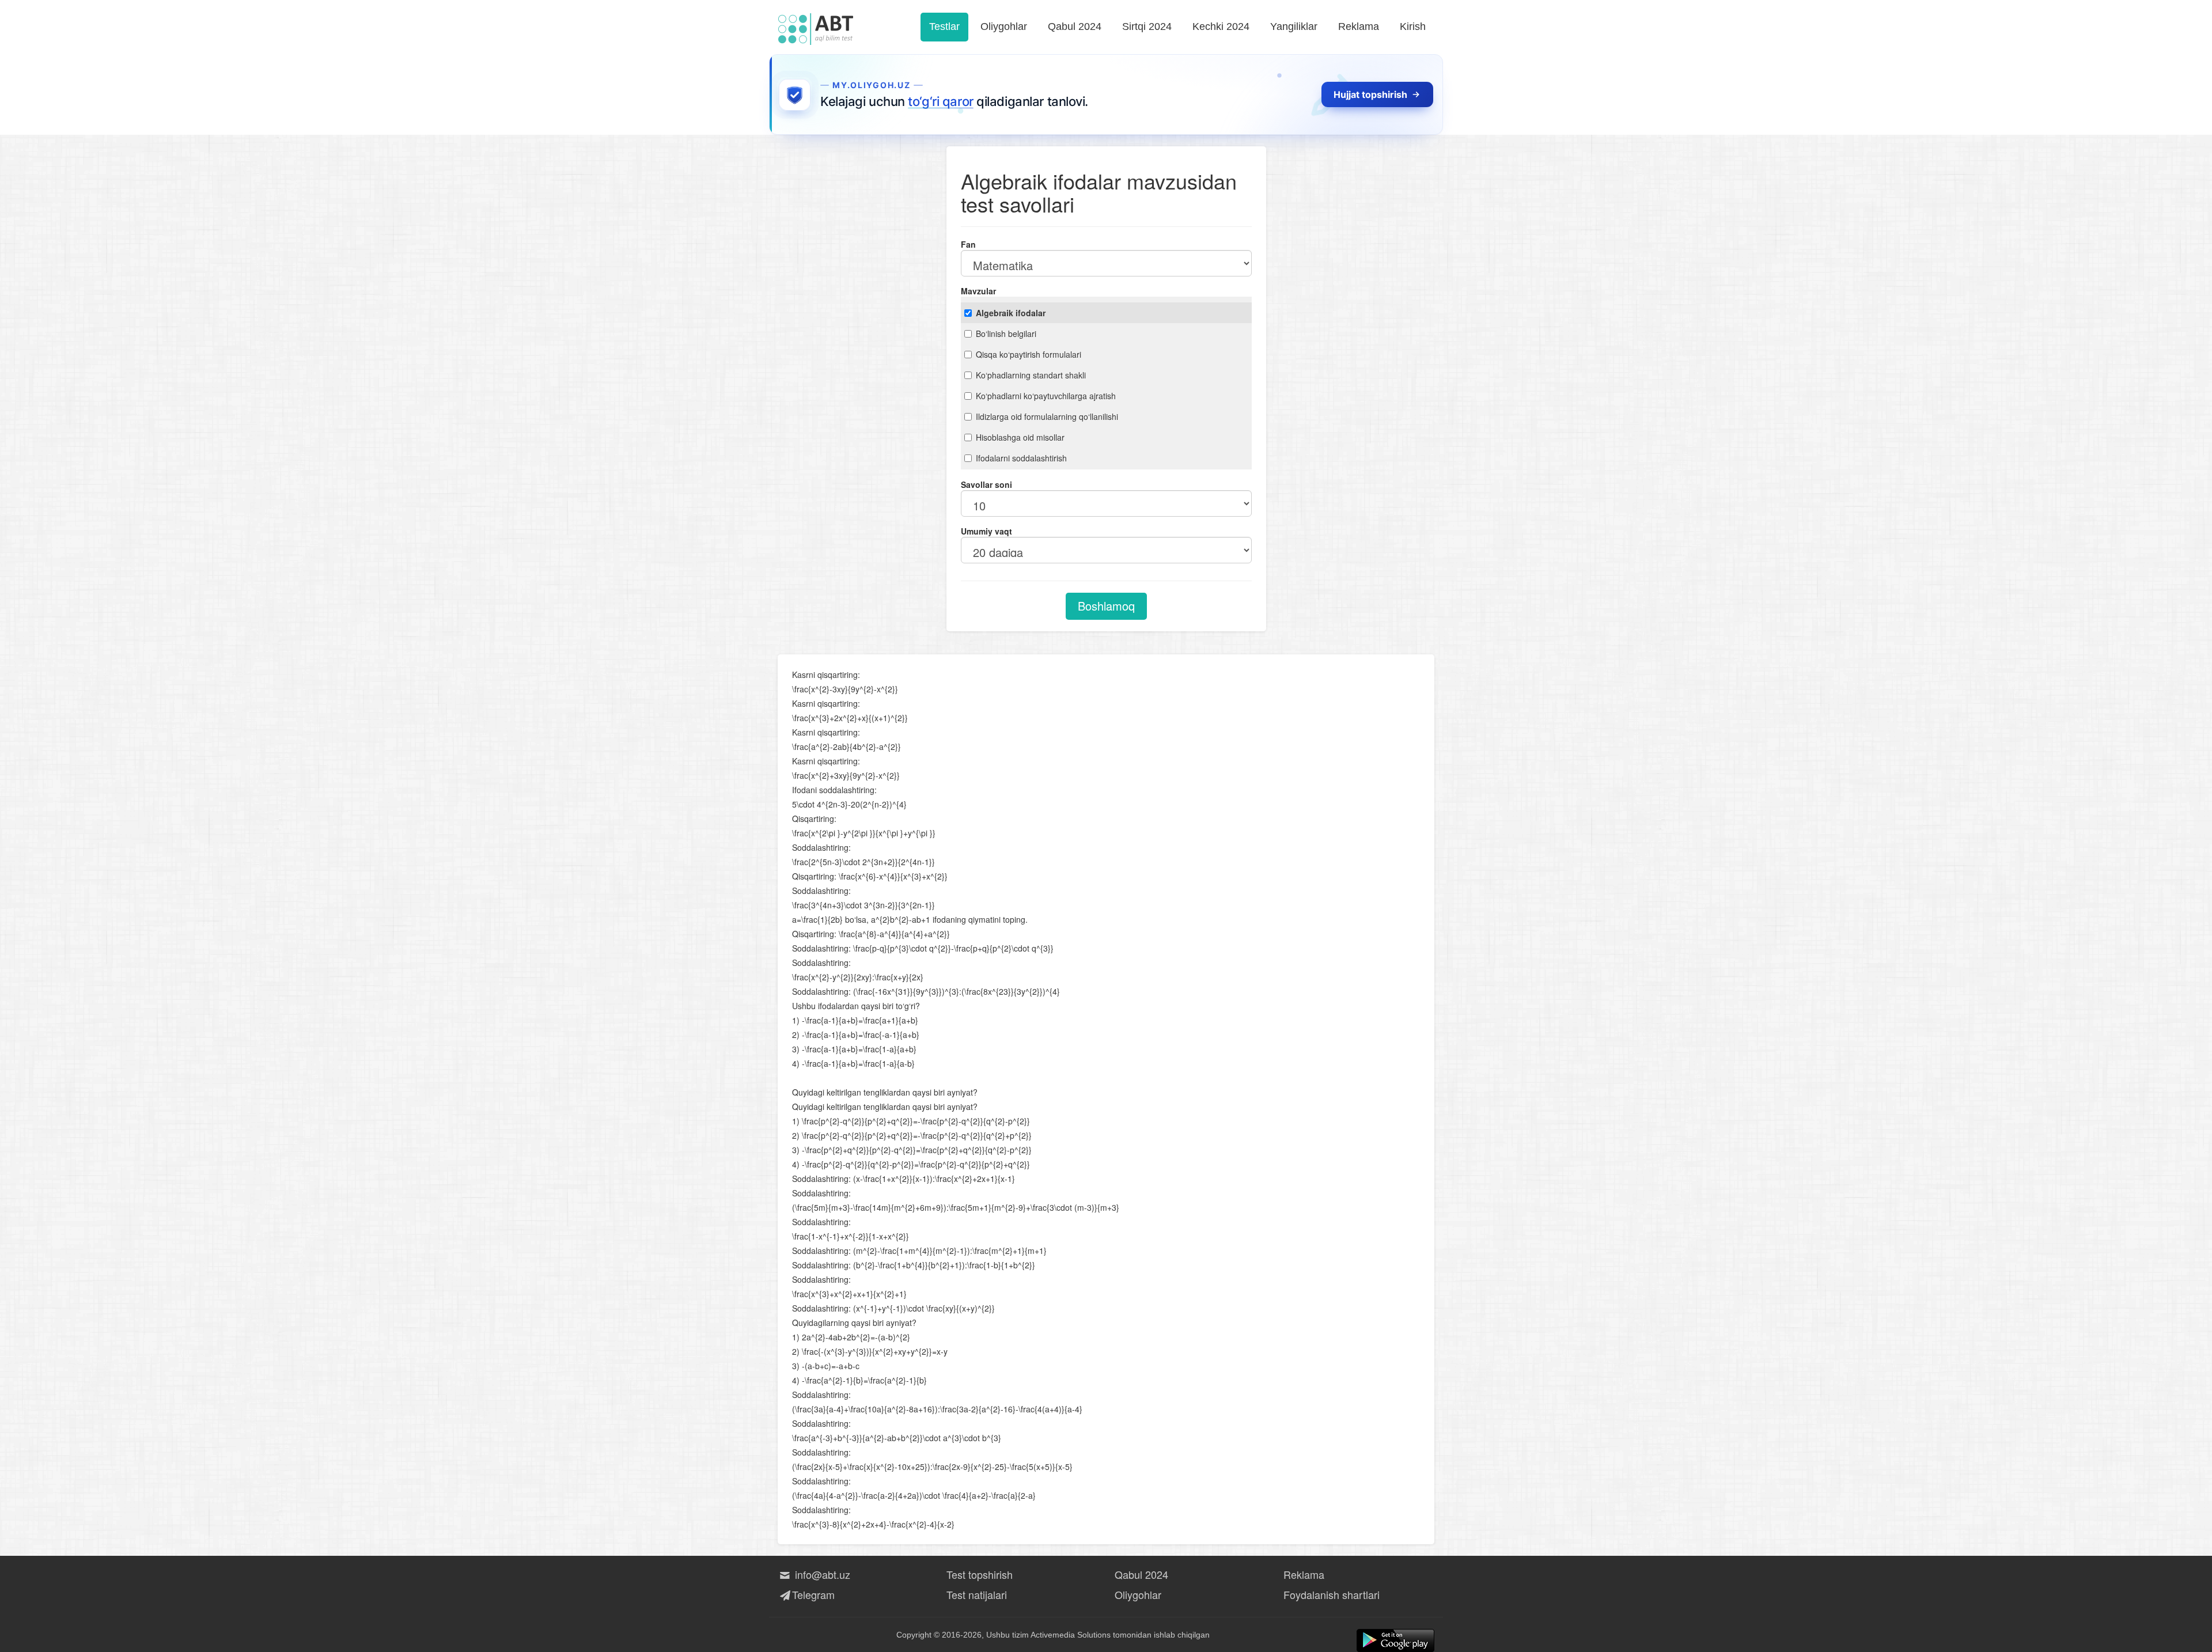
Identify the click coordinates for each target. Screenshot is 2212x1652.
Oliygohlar (1004, 26)
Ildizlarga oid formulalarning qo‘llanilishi (1047, 416)
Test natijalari (977, 1594)
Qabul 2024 (1075, 26)
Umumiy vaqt (986, 531)
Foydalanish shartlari (1332, 1594)
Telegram (813, 1594)
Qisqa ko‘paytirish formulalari (1029, 354)
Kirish (1413, 26)
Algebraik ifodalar (1011, 313)
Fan (968, 244)
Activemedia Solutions (1071, 1635)
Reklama (1359, 26)
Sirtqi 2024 (1147, 26)
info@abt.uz (821, 1574)
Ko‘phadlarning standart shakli (1031, 375)
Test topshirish (980, 1574)
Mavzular (978, 291)
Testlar (944, 26)
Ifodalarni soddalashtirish (1021, 458)
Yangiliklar (1294, 26)
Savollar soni (986, 484)
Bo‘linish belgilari (1006, 334)
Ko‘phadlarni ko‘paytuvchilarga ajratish (1046, 396)
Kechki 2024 (1221, 26)
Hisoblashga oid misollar (1020, 437)
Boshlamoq (1106, 606)
